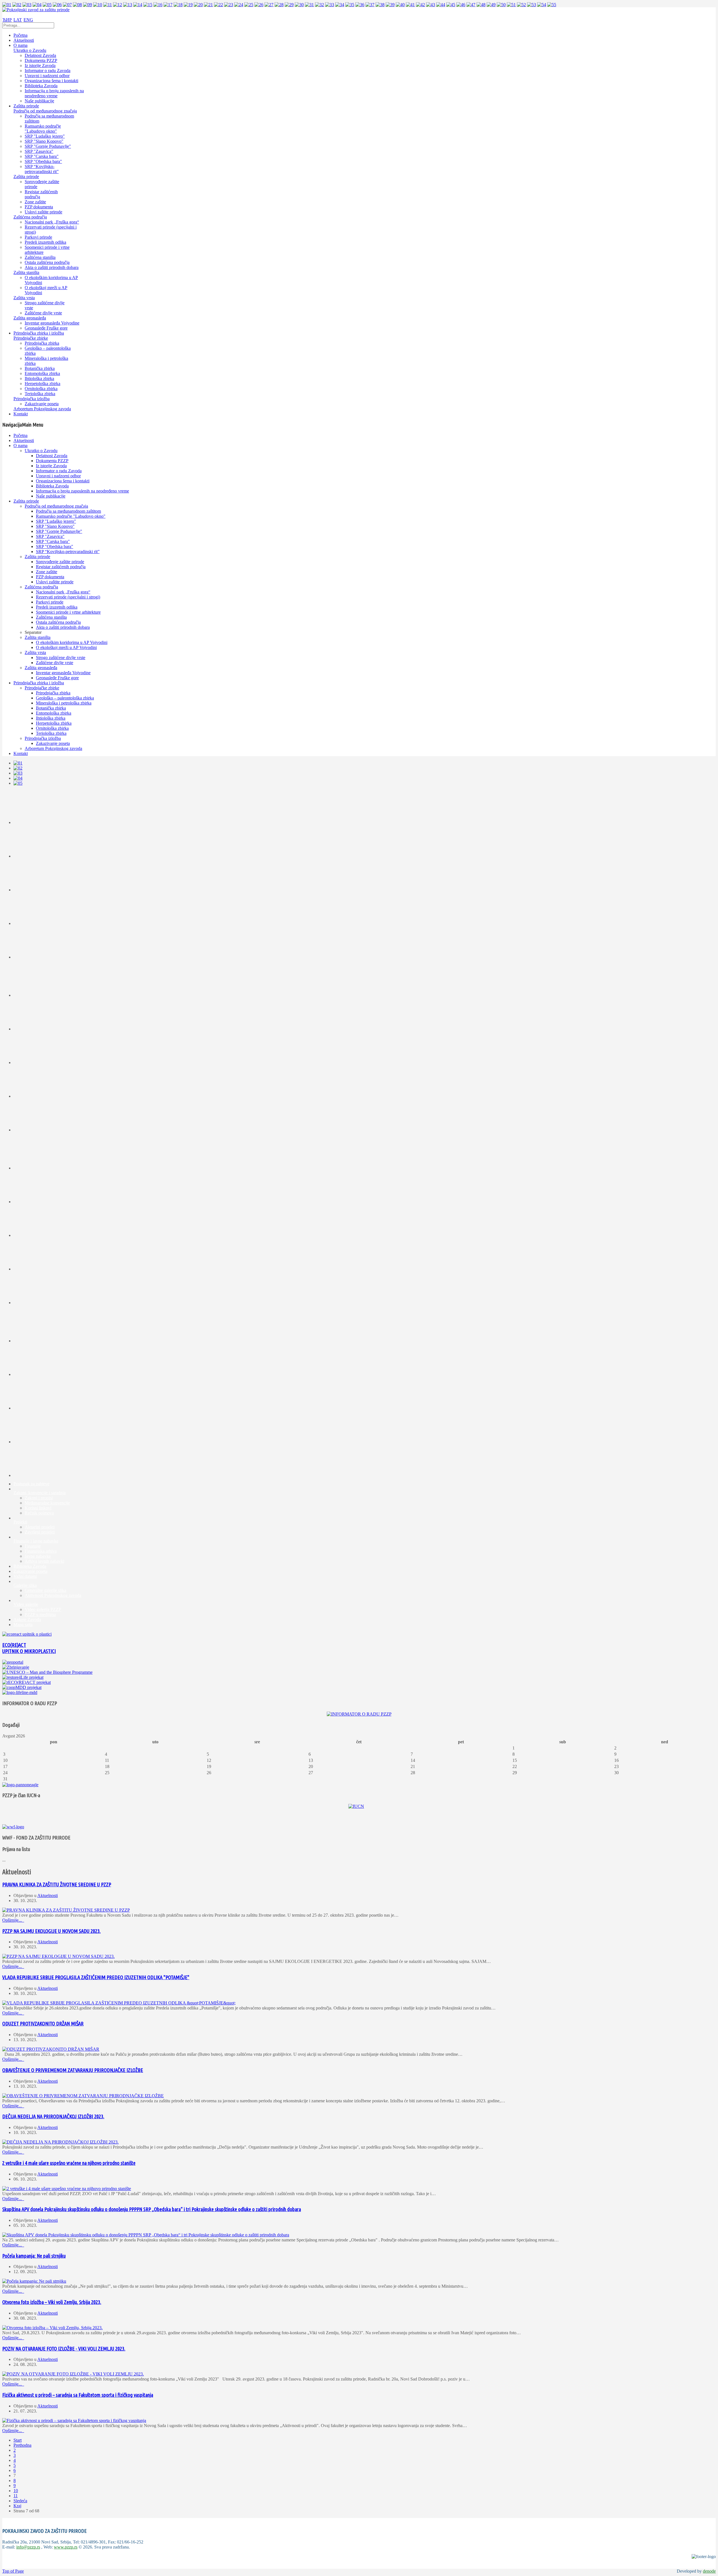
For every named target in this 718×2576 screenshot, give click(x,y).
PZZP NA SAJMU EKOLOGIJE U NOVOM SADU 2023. (51, 1931)
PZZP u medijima (40, 1614)
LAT (18, 20)
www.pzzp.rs (66, 2547)
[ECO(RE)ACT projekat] (27, 1682)
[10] (98, 5)
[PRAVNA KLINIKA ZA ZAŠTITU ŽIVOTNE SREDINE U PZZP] (66, 1910)
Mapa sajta (23, 1625)
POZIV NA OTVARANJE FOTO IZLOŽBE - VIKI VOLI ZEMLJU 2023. (64, 2349)
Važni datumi (25, 1576)
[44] (441, 5)
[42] (420, 5)
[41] (410, 5)
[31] (309, 5)
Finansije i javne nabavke (36, 1541)
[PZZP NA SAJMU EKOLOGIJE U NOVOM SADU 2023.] (58, 1956)
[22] (218, 5)
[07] (67, 5)
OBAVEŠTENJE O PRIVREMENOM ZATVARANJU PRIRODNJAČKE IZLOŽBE (73, 2070)
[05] (47, 5)
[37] (370, 5)
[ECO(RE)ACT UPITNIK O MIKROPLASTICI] (27, 1634)
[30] (299, 5)
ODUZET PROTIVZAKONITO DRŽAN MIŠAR (43, 2024)
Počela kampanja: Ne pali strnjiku (34, 2256)
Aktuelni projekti (40, 1527)
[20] (198, 5)
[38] (380, 5)
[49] (491, 5)
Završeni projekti (40, 1532)
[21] (208, 5)
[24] (239, 5)
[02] (17, 5)
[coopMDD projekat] (23, 1677)
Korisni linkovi (38, 1508)
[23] (229, 5)
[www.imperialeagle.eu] (20, 1785)
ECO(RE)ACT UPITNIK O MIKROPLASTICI (29, 1648)
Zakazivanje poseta (30, 1571)
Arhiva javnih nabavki (44, 1561)
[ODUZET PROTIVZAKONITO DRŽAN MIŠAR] (51, 2049)
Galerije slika (25, 1585)
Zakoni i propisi (39, 1498)
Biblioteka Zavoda (30, 1566)
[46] (461, 5)
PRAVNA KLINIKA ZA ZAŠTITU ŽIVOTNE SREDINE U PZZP (57, 1885)
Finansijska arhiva (41, 1551)
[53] (531, 5)
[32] (319, 5)
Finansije (33, 1546)
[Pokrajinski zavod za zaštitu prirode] (36, 10)
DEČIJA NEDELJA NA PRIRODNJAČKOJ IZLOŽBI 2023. (53, 2116)
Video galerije (26, 1604)
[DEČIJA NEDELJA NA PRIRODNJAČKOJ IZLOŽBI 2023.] (60, 2142)
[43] (431, 5)
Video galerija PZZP (43, 1609)
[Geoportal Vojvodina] (13, 1662)
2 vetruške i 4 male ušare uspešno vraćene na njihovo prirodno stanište (69, 2163)
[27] (269, 5)
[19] (188, 5)
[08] (77, 5)
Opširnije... (13, 1920)
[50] (501, 5)
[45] (451, 5)
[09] (88, 5)
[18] (178, 5)
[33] (330, 5)
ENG (28, 20)
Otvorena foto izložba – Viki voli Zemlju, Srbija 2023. (52, 2302)
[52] (521, 5)
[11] (108, 5)
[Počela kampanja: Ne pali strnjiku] (34, 2281)
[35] (350, 5)
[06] (57, 5)
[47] (471, 5)
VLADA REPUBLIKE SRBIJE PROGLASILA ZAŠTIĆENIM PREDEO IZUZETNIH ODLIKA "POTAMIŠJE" (96, 1977)
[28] (279, 5)
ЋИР (7, 20)
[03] (27, 5)
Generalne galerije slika (45, 1590)
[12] (118, 5)
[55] (552, 5)
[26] (259, 5)
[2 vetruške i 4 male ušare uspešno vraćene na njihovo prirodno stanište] (67, 2189)
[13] (128, 5)
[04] (37, 5)
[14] (138, 5)
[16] (158, 5)
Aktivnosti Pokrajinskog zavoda (53, 1595)
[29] (289, 5)
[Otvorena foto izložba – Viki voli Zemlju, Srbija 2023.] (52, 2328)
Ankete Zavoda (27, 1620)
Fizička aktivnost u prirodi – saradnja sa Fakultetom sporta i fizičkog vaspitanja (78, 2395)
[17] (168, 5)
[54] (542, 5)
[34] (340, 5)
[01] (7, 5)
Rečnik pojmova (39, 1513)
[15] (148, 5)
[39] (390, 5)
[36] (360, 5)
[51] (511, 5)
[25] (249, 5)
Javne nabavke (38, 1556)
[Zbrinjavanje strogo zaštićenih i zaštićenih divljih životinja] (16, 1667)
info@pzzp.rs (28, 2547)
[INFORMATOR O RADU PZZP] (359, 1714)
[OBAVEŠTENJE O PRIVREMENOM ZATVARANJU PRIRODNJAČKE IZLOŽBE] (83, 2096)
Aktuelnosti (48, 1895)
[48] (481, 5)
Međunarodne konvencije (47, 1503)
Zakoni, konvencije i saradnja (40, 1493)
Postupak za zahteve (31, 1484)
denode (709, 2571)
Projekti (20, 1522)
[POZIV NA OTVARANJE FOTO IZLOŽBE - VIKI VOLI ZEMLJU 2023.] (73, 2374)
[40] (400, 5)
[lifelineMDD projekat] (20, 1692)
